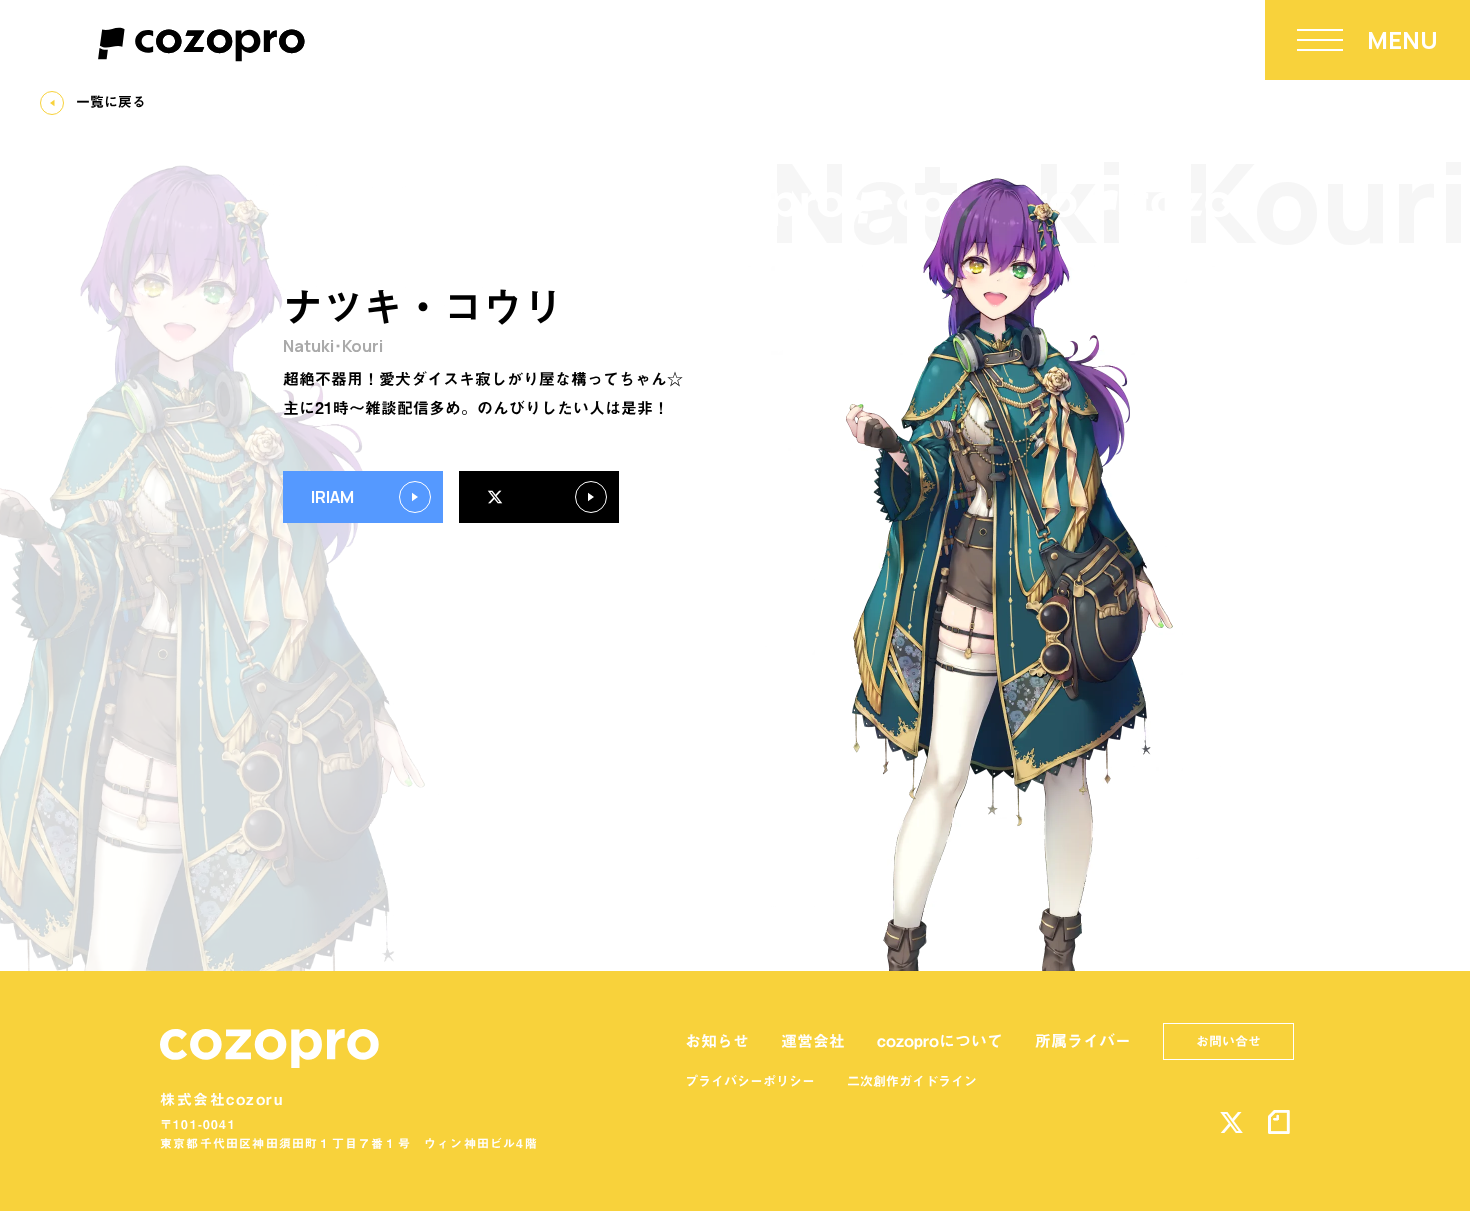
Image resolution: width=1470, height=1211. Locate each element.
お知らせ (717, 1041)
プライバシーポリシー (750, 1081)
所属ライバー (1083, 1041)
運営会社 (813, 1041)
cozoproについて (940, 1041)
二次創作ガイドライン (912, 1081)
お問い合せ (1228, 1041)
